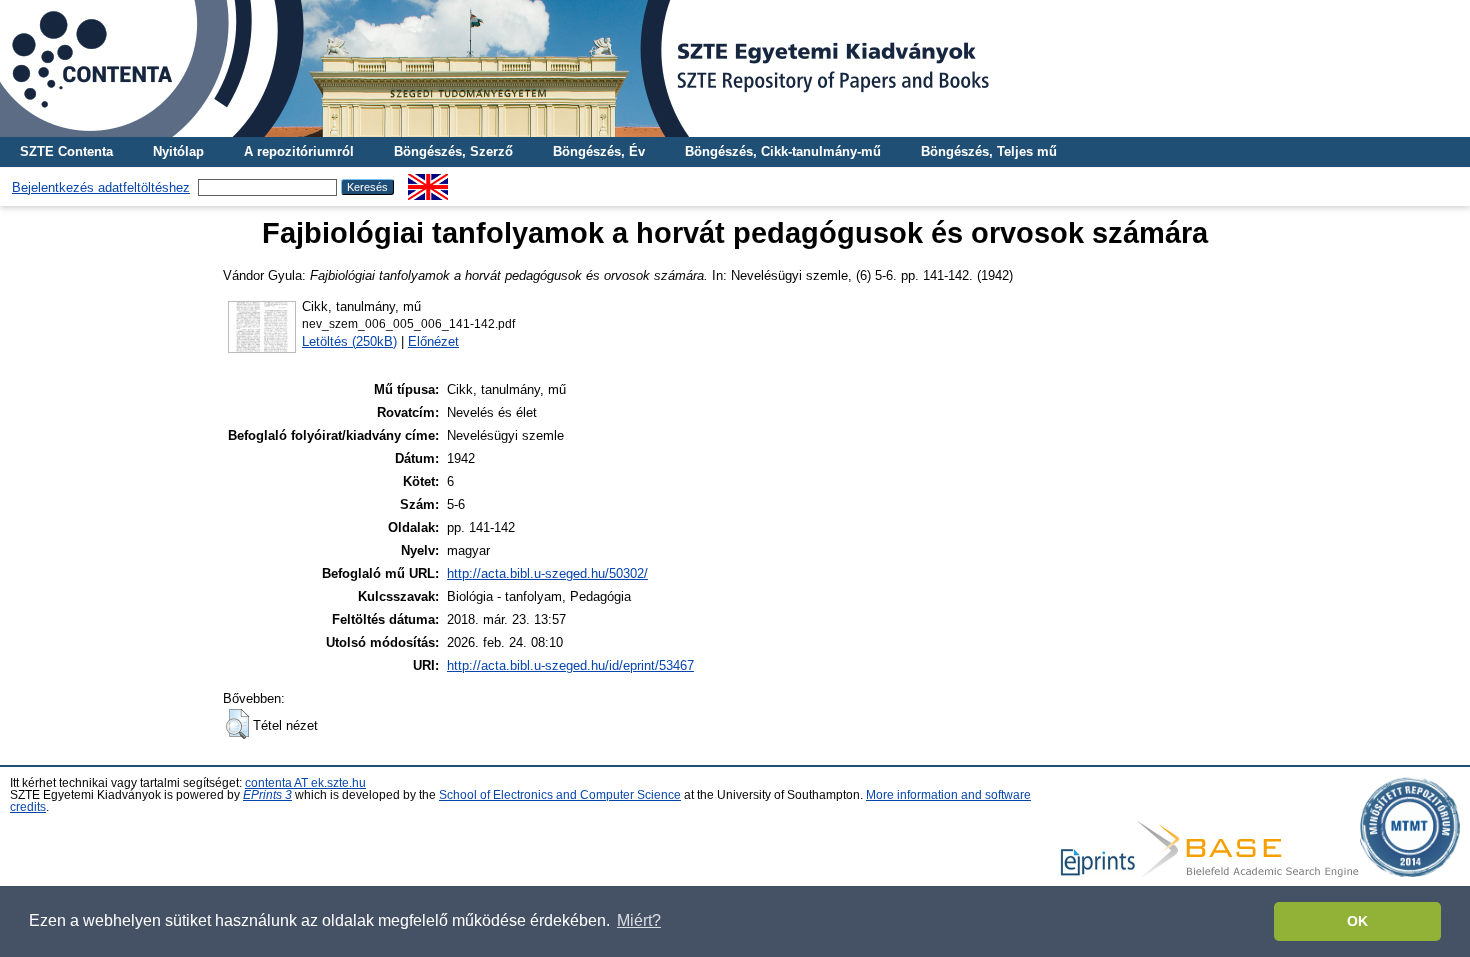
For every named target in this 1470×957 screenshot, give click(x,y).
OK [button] (1357, 921)
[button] (237, 724)
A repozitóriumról (299, 151)
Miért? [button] (639, 920)
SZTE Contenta (66, 151)
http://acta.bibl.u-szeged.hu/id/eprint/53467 (570, 665)
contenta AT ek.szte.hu (305, 783)
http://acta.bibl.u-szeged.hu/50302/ (547, 573)
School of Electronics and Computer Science (560, 795)
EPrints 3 (267, 795)
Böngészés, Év (599, 151)
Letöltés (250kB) (349, 341)
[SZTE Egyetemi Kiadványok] (735, 68)
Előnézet (433, 341)
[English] (428, 181)
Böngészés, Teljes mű (989, 151)
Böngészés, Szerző (453, 151)
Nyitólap (178, 151)
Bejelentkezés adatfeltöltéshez (101, 187)
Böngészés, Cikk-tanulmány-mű (783, 151)
